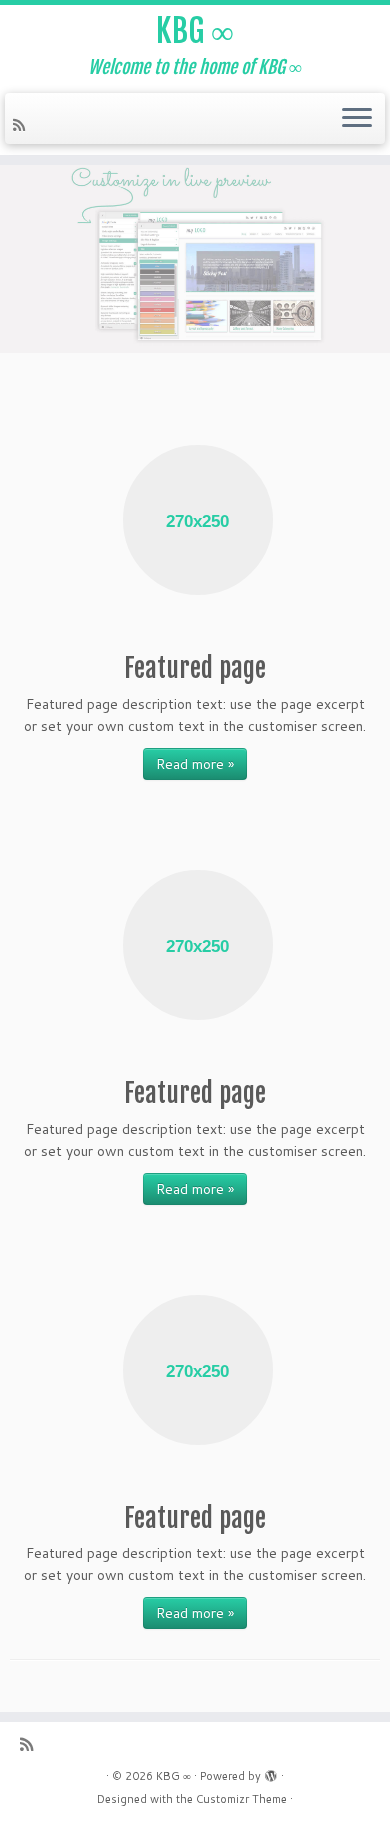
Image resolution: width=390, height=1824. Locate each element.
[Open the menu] (357, 119)
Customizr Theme (241, 1799)
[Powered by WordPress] (271, 1772)
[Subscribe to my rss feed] (22, 125)
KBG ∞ (195, 31)
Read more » (195, 764)
